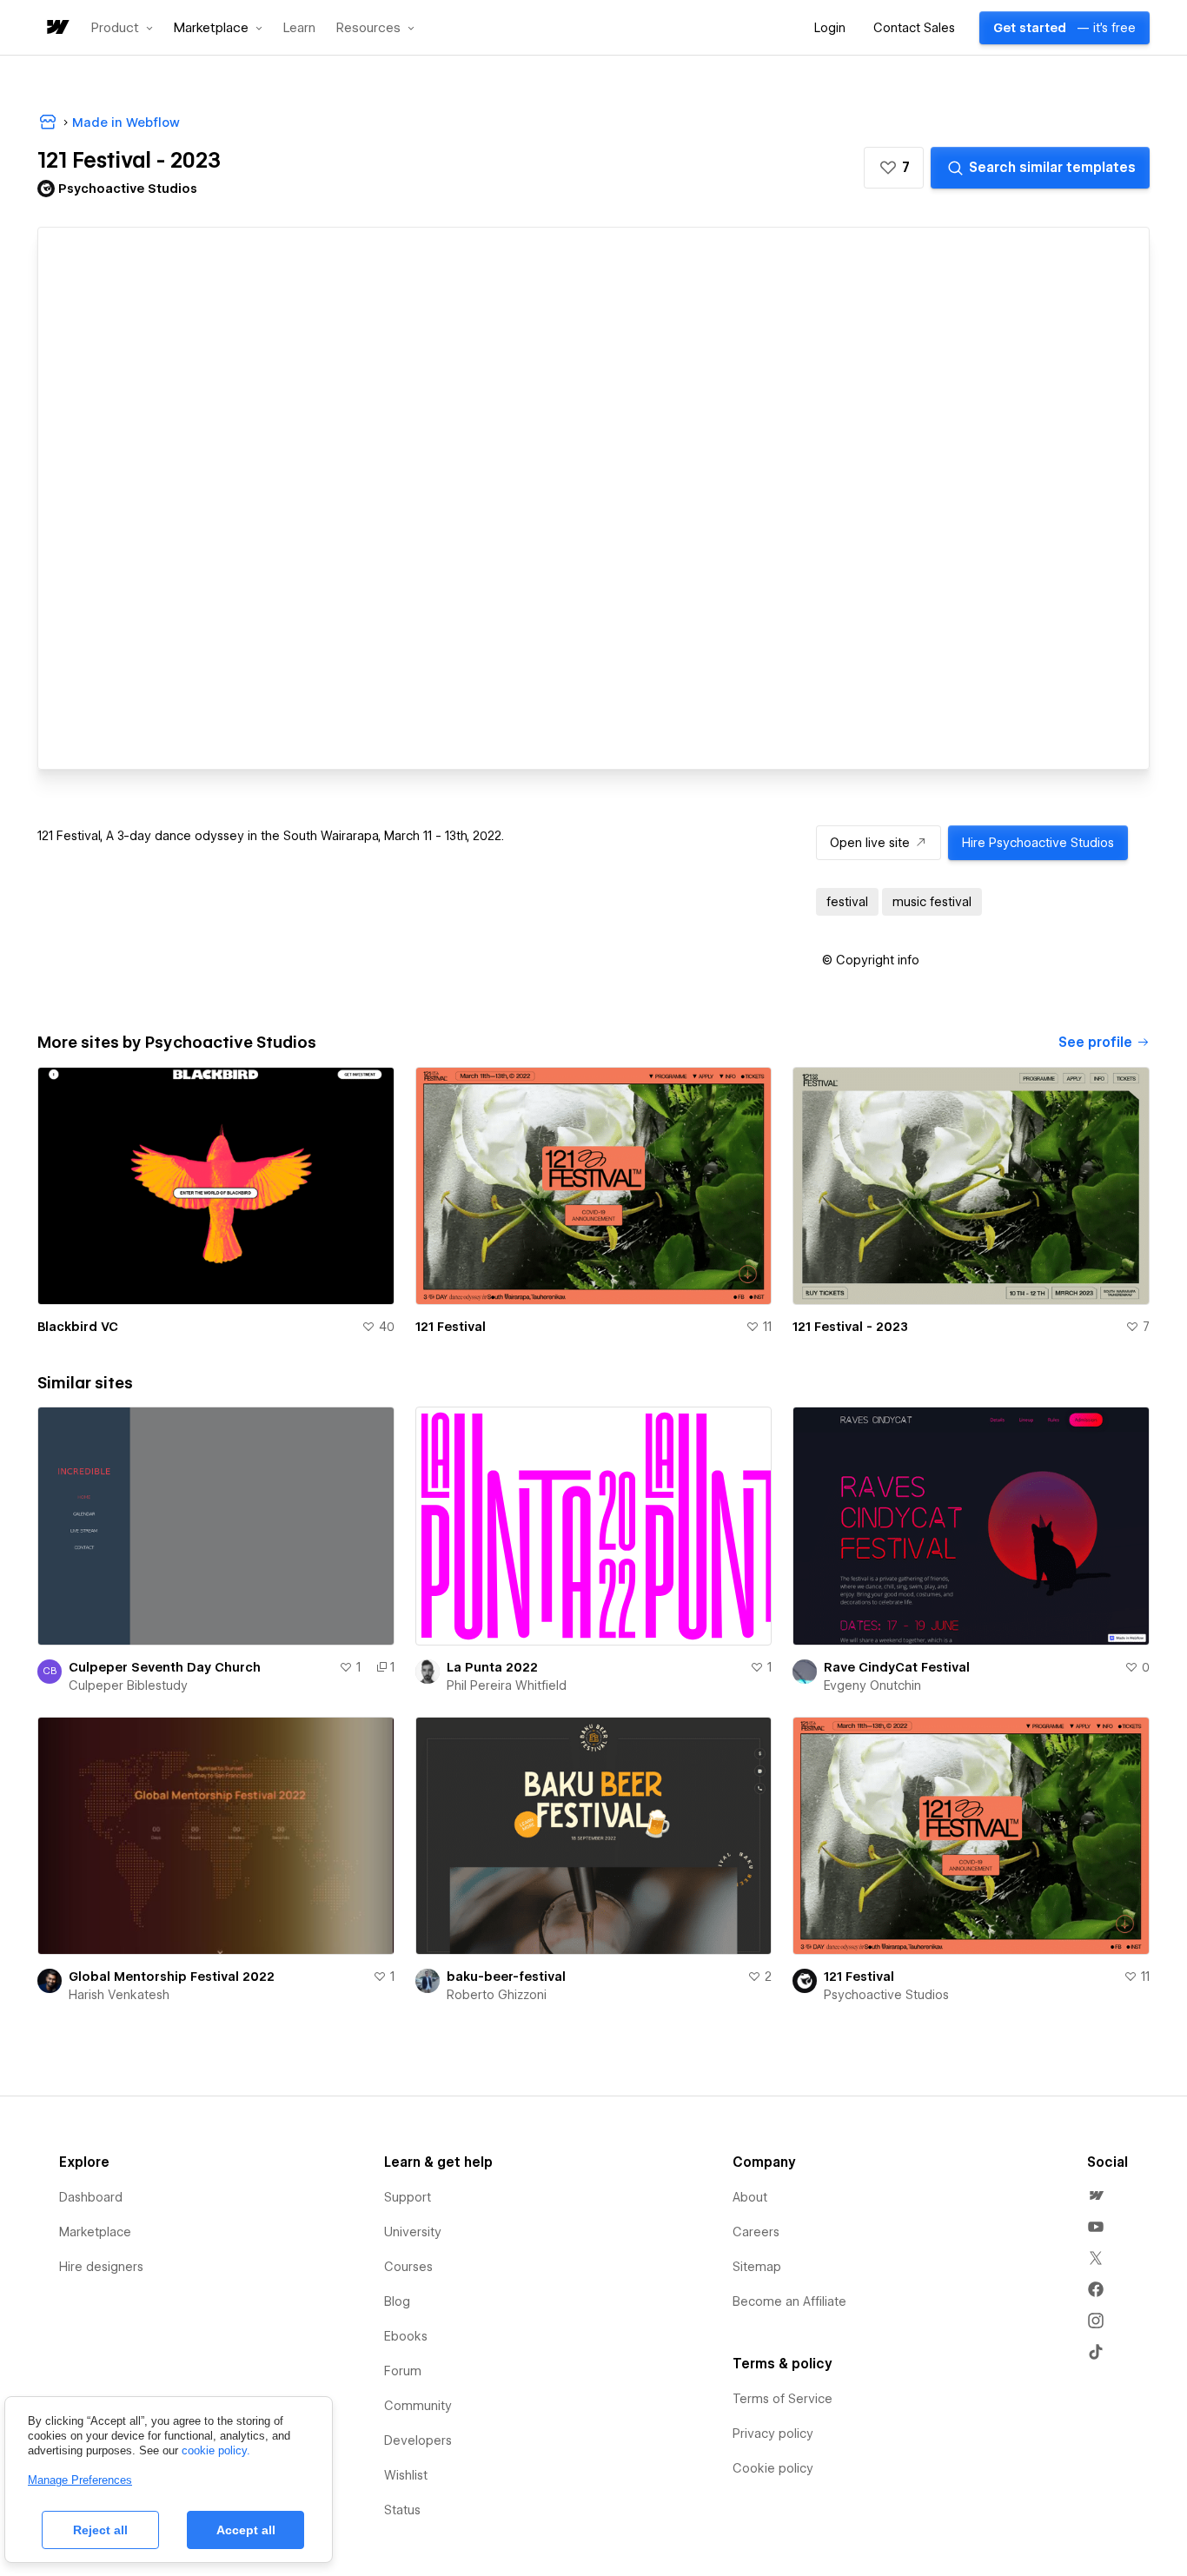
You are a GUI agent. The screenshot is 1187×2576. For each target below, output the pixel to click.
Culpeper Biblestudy (128, 1685)
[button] (122, 28)
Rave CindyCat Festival (897, 1667)
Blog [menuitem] (397, 2301)
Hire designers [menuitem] (101, 2267)
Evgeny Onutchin (872, 1685)
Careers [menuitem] (756, 2232)
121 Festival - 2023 (850, 1327)
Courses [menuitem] (408, 2267)
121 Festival (451, 1327)
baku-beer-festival (506, 1977)
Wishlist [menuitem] (406, 2475)
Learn (299, 28)
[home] (56, 28)
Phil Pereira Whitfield (507, 1685)
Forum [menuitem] (403, 2371)
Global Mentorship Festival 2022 (172, 1977)
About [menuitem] (750, 2197)
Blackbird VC (78, 1327)
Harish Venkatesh (119, 1995)
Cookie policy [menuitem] (773, 2468)
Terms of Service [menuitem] (782, 2399)
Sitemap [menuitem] (757, 2267)
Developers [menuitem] (418, 2440)
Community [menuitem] (418, 2406)
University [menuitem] (413, 2232)
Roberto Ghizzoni (497, 1995)
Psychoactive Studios (886, 1995)
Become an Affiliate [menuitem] (789, 2301)
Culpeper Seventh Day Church (165, 1667)
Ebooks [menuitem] (406, 2336)
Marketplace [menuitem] (95, 2232)
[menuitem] (1096, 2195)
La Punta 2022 (492, 1667)
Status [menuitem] (402, 2510)
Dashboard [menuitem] (91, 2197)
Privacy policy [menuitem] (773, 2434)
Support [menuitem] (408, 2197)
